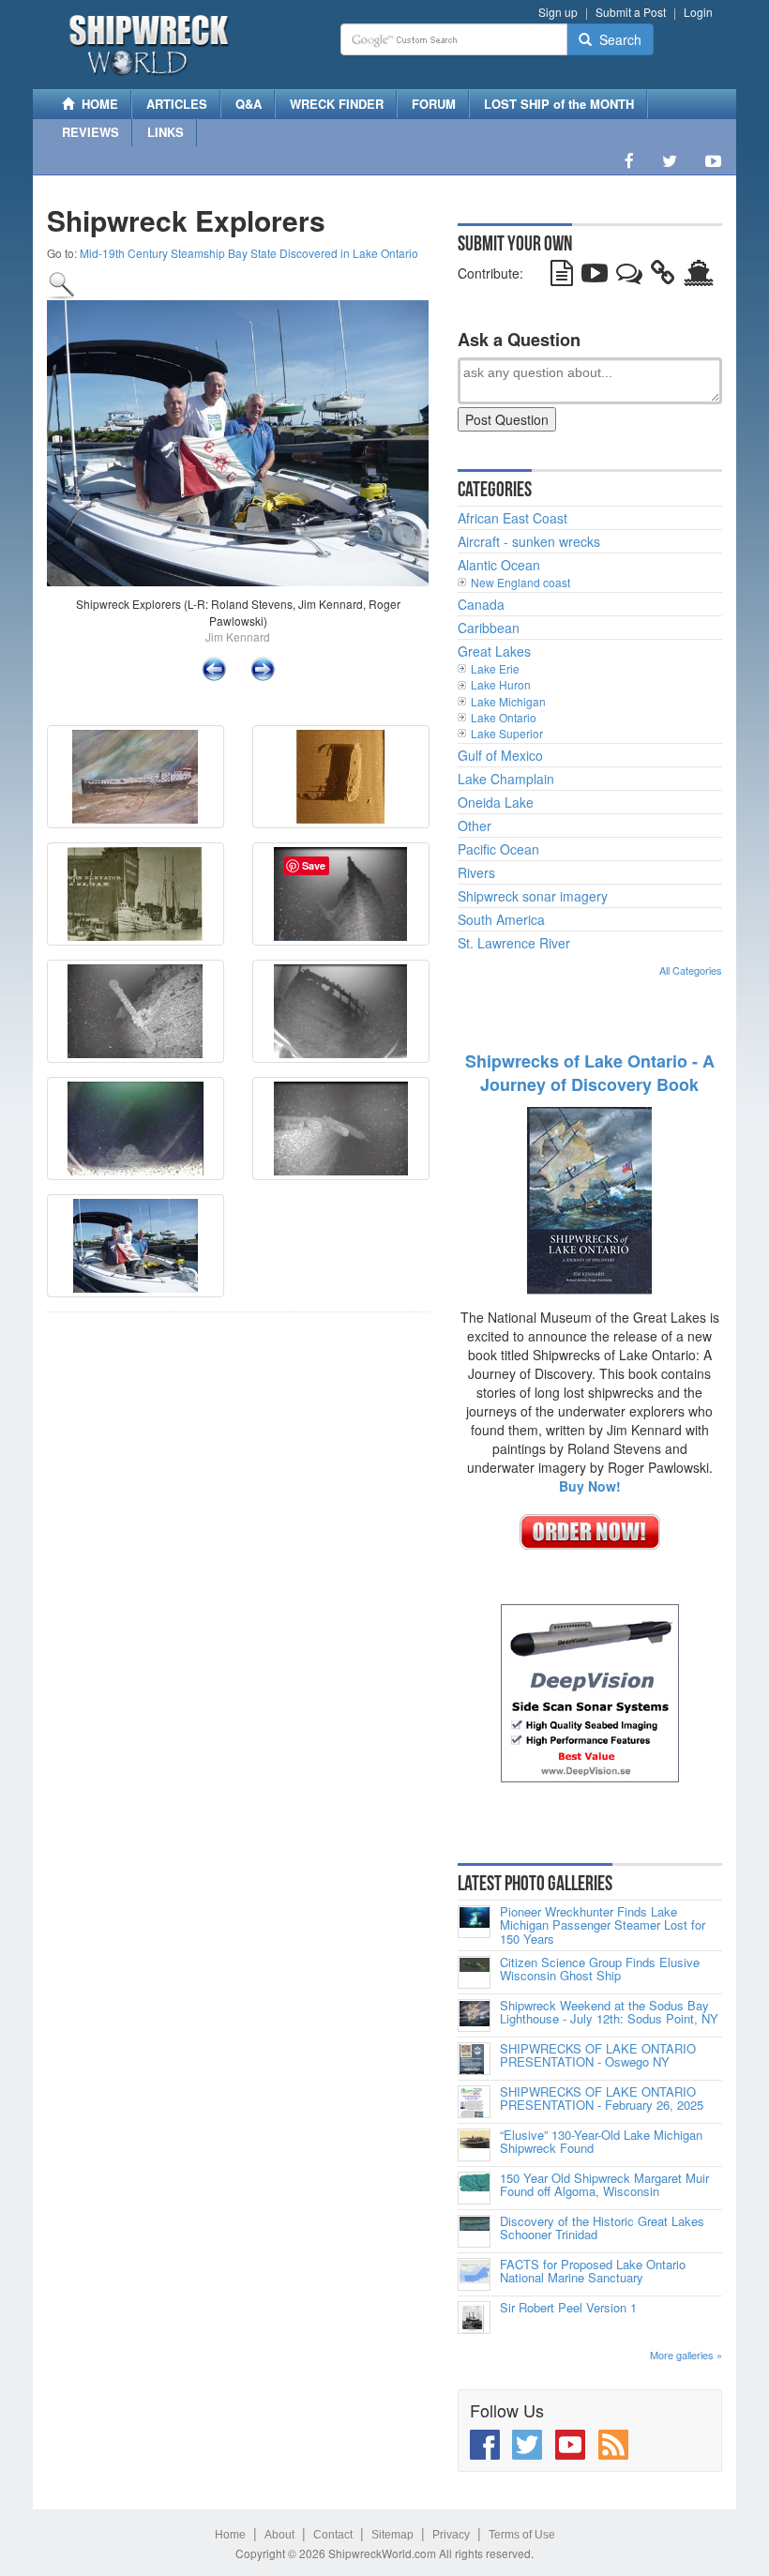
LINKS (166, 132)
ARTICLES (177, 104)
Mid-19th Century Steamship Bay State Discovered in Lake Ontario (249, 253)
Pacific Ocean (498, 849)
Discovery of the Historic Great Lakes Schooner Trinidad (602, 2228)
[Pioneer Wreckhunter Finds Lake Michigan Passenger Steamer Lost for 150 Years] (474, 1922)
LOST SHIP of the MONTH (559, 104)
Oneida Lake (496, 802)
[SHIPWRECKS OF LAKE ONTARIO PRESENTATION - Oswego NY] (474, 2059)
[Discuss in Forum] (629, 277)
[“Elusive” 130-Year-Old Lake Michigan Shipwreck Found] (474, 2145)
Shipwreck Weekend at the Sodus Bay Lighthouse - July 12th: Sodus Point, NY (609, 2013)
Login (698, 12)
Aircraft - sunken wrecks (529, 541)
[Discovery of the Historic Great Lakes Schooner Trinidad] (474, 2231)
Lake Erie (495, 668)
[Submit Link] (663, 277)
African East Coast (513, 518)
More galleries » (686, 2355)
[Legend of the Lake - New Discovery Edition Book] (589, 1199)
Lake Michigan (508, 701)
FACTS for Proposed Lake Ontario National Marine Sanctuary (593, 2272)
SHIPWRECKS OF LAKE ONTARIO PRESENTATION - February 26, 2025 (602, 2099)
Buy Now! (590, 1486)
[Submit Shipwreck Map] (699, 277)
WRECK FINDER (337, 104)
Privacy (451, 2535)
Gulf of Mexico (500, 755)
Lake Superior (507, 733)
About (279, 2535)
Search (617, 39)
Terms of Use (522, 2535)
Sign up (558, 12)
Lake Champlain (506, 779)
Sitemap (392, 2535)
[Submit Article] (562, 277)
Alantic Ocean (499, 565)
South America (501, 919)
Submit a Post (631, 12)
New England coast (520, 582)
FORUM (434, 104)
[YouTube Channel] (713, 160)
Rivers (476, 872)
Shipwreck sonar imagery (533, 896)
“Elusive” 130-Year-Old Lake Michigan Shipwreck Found (601, 2142)
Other (475, 826)
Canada (481, 604)
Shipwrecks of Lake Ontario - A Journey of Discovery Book (590, 1073)
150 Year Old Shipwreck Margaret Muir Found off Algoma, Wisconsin (604, 2185)
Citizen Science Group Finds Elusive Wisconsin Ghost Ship (600, 1970)
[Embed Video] (595, 277)
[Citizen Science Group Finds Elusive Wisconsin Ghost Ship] (474, 1972)
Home (230, 2535)
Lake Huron (501, 684)
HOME (96, 104)
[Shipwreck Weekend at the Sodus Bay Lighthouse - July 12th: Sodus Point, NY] (474, 2015)
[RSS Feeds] (613, 2445)
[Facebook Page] (629, 160)
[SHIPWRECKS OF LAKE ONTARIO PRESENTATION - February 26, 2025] (474, 2102)
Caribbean (489, 628)
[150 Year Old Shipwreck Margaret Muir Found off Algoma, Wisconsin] (474, 2188)
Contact (333, 2535)
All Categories (691, 970)
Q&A (249, 104)
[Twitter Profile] (670, 160)
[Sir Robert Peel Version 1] (474, 2318)
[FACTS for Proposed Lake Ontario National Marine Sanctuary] (474, 2274)
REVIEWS (90, 132)
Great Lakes (494, 651)
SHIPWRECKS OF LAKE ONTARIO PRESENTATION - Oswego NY (598, 2056)
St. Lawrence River (514, 943)
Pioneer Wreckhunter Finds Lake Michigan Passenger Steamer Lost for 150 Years (603, 1925)
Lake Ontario (504, 717)
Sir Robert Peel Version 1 (568, 2308)
